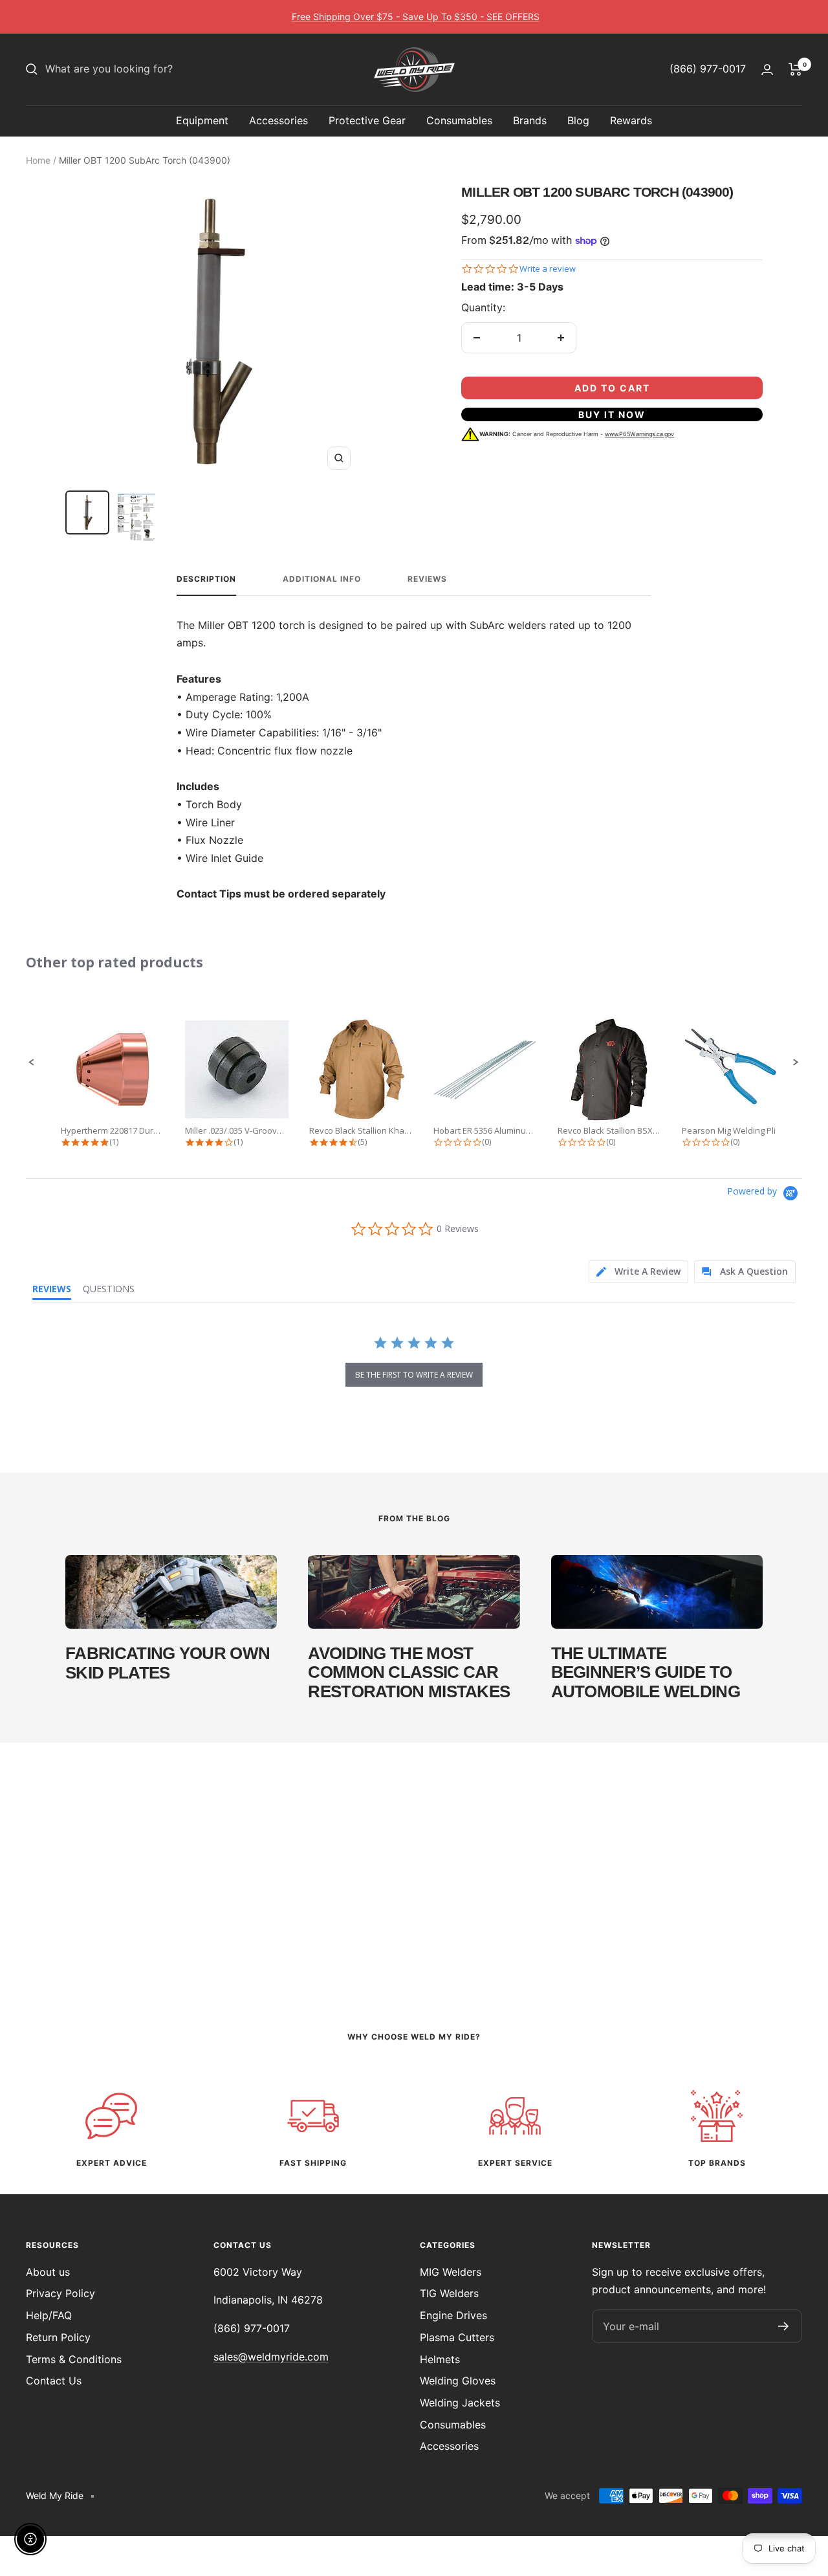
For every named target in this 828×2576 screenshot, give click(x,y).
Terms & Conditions (74, 2359)
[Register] (784, 2326)
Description (206, 579)
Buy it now (612, 414)
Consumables (459, 120)
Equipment (202, 120)
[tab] (638, 1272)
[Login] (767, 70)
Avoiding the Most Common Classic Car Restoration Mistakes (409, 1672)
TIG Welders (449, 2293)
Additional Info (322, 579)
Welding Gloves (458, 2381)
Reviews (427, 579)
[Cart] (795, 69)
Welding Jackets (460, 2403)
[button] (32, 1062)
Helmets (440, 2359)
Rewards (631, 120)
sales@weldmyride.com (271, 2357)
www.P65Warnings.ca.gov (639, 434)
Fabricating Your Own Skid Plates (168, 1663)
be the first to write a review (414, 1375)
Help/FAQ (49, 2315)
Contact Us (54, 2381)
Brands (530, 120)
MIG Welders (451, 2272)
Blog (578, 120)
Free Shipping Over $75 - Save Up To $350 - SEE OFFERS (416, 17)
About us (48, 2272)
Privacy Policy (60, 2293)
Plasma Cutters (457, 2337)
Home (38, 160)
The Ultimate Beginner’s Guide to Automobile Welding (646, 1672)
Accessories (278, 120)
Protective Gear (367, 120)
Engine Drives (453, 2315)
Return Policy (58, 2337)
